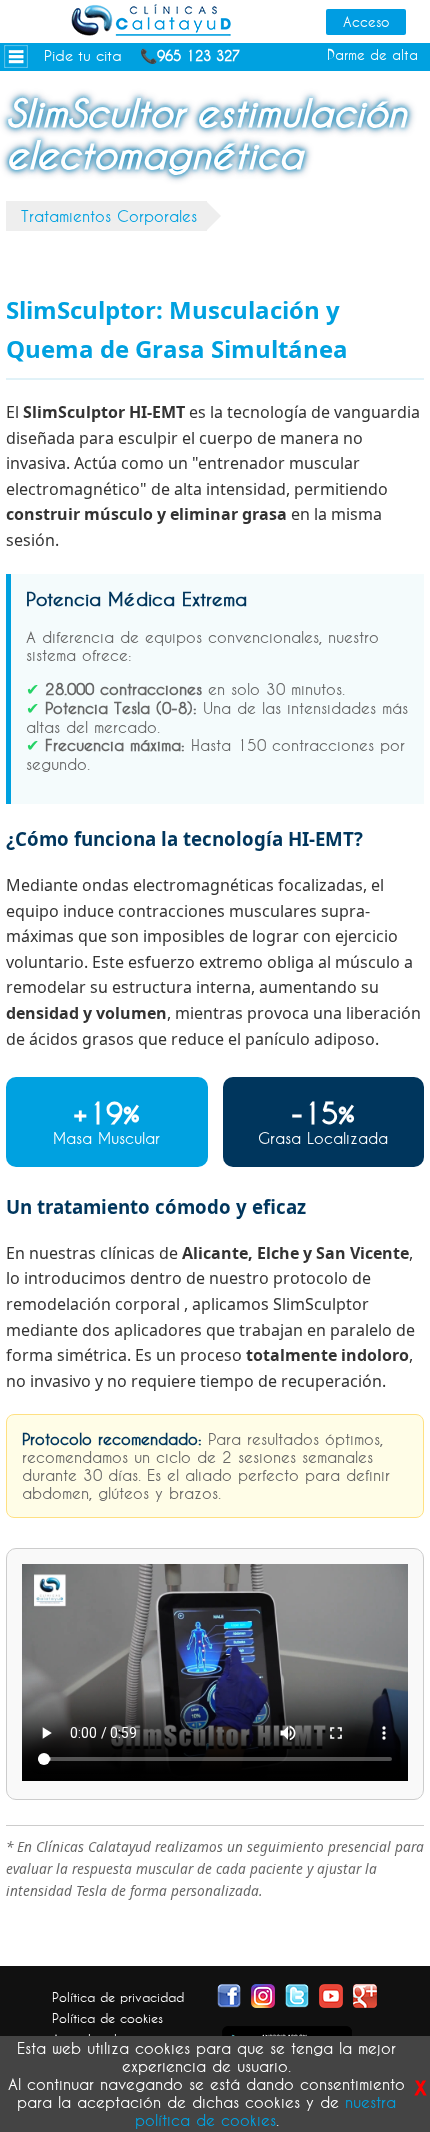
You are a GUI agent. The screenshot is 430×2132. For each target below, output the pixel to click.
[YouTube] (331, 1994)
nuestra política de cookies (266, 2111)
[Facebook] (229, 1994)
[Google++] (365, 1994)
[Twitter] (297, 1994)
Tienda (32, 192)
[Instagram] (263, 1994)
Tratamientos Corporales (109, 216)
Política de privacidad (118, 1997)
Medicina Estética (73, 84)
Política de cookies (107, 2018)
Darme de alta (372, 55)
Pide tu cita (83, 55)
